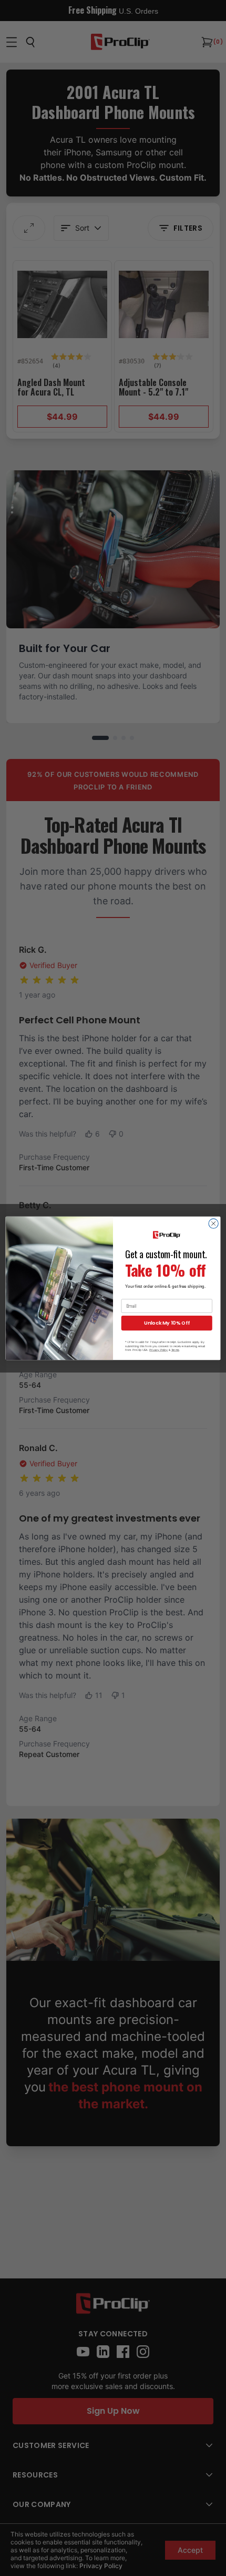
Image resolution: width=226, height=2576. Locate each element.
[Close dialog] (213, 1223)
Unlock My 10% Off (167, 1323)
